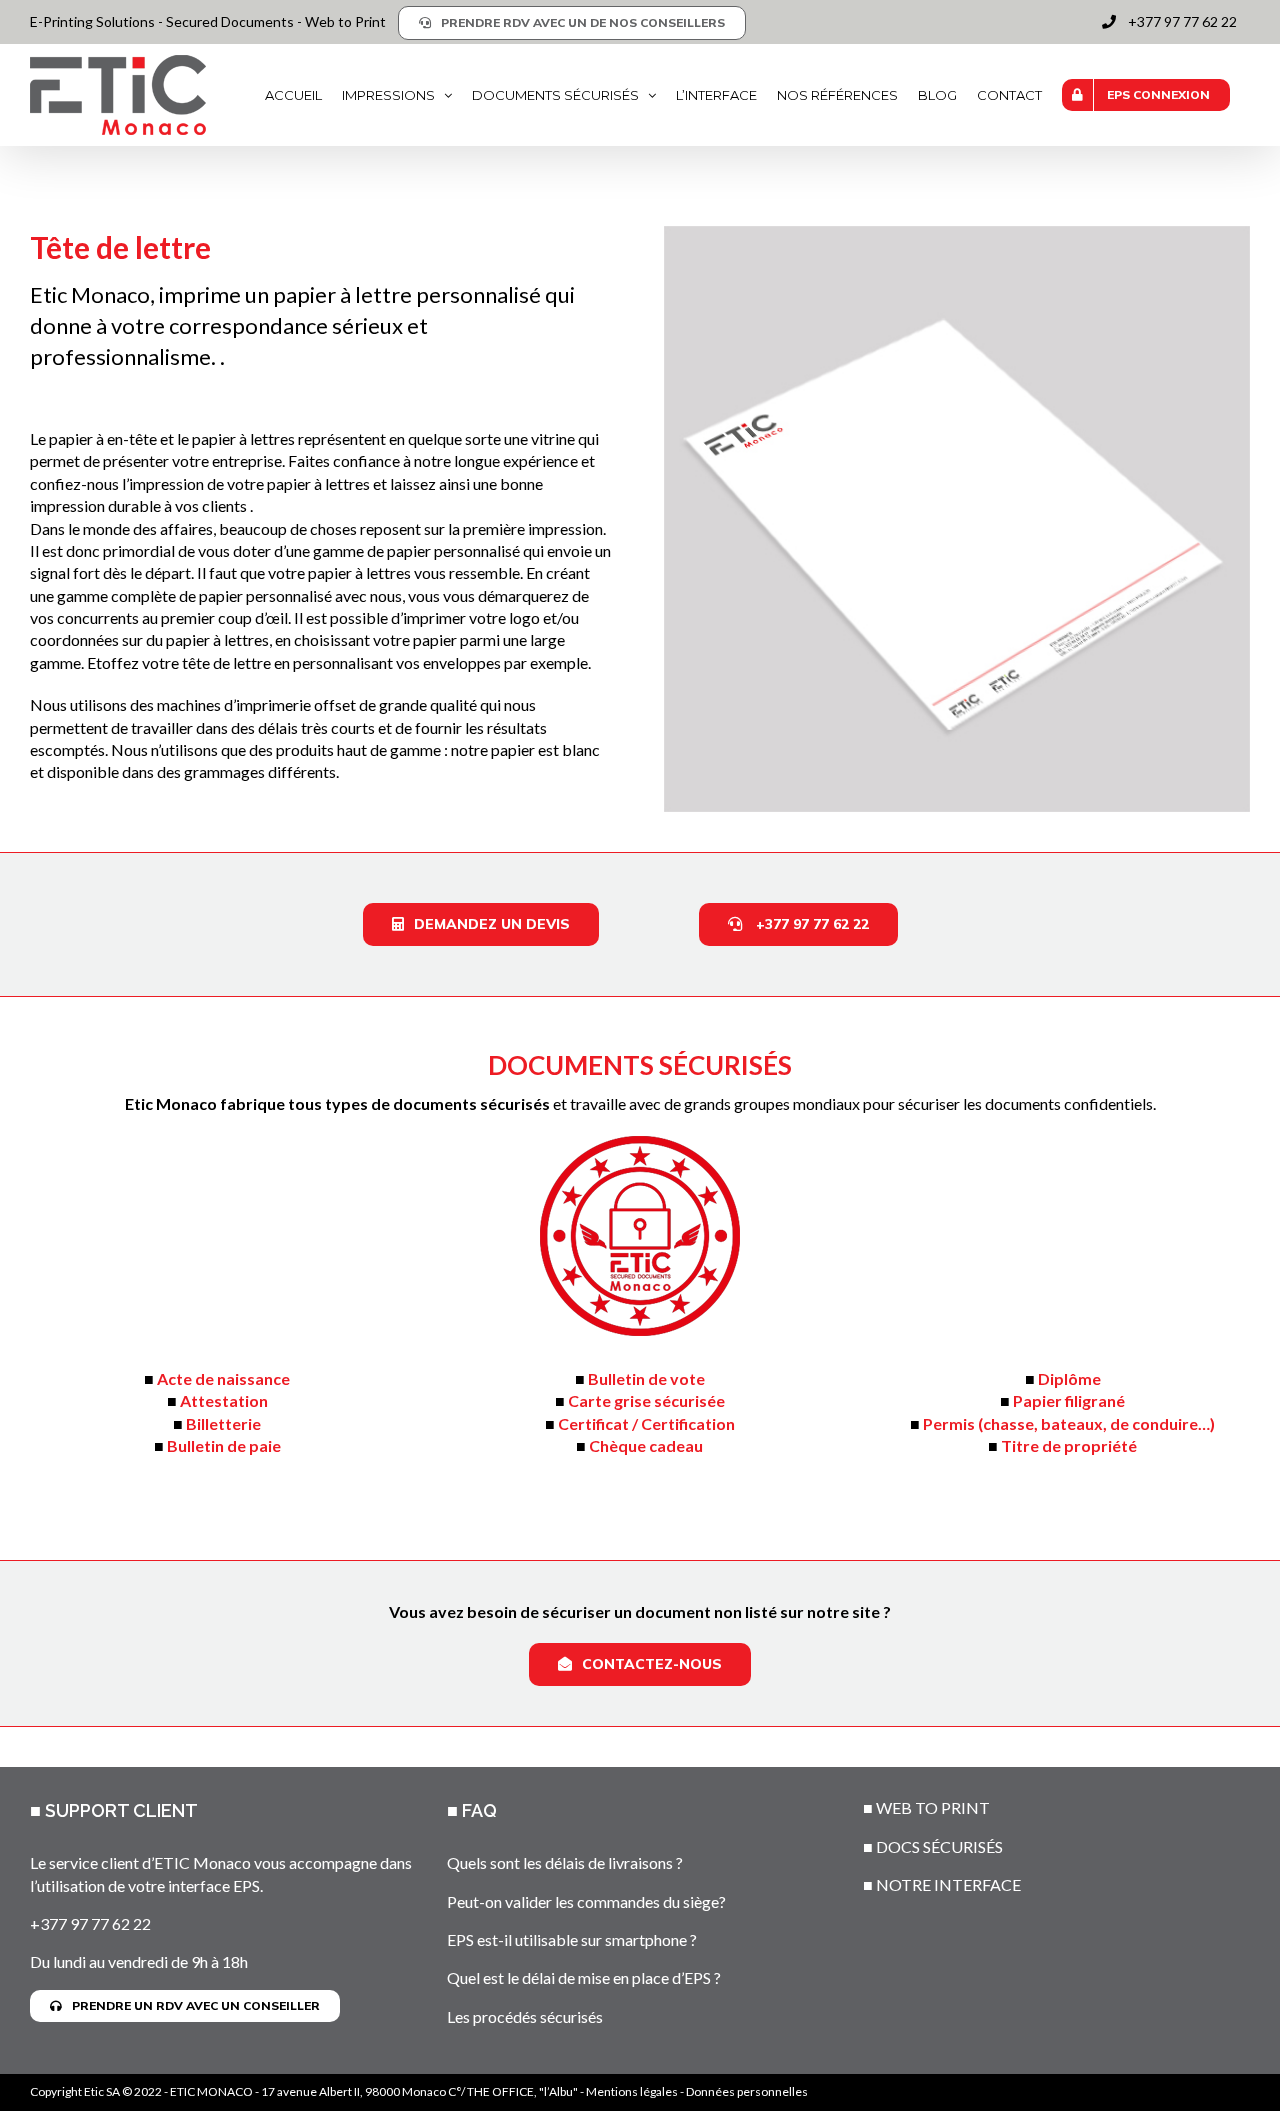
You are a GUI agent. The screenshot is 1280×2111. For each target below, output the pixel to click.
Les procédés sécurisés (525, 2016)
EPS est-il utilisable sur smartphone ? (572, 1939)
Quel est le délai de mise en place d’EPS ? (584, 1977)
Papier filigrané (1069, 1400)
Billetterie (223, 1423)
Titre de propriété (1069, 1445)
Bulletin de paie (224, 1445)
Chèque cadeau (646, 1445)
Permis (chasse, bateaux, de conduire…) (1069, 1423)
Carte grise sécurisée (646, 1400)
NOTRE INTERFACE (948, 1884)
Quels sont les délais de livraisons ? (565, 1862)
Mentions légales (632, 2091)
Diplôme (1069, 1378)
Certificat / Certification (646, 1423)
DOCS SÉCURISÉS (939, 1846)
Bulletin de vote (646, 1378)
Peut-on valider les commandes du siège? (586, 1901)
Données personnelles (747, 2091)
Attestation (224, 1400)
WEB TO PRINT (933, 1807)
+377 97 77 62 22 (90, 1923)
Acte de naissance (223, 1378)
